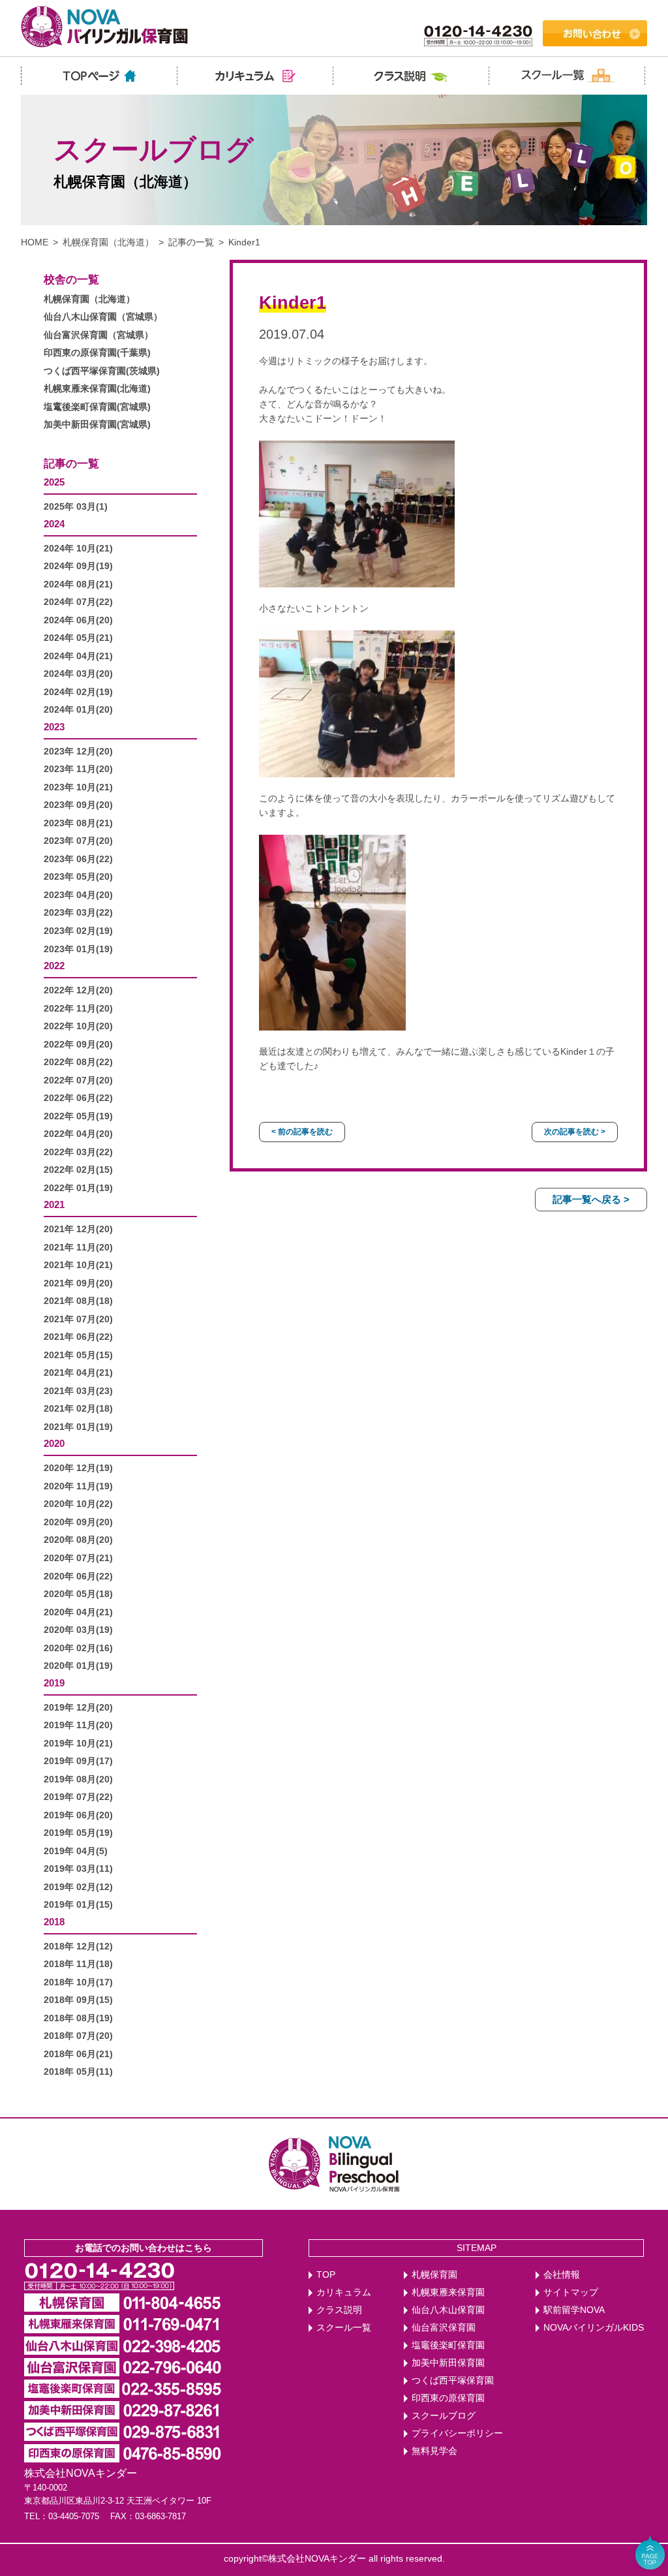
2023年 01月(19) (78, 949)
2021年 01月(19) (78, 1427)
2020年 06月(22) (78, 1576)
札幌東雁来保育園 (448, 2292)
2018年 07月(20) (78, 2036)
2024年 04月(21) (78, 656)
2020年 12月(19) (78, 1468)
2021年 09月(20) (78, 1283)
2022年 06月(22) (78, 1098)
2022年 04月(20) (78, 1134)
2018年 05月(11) (78, 2072)
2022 (54, 966)
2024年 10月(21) (78, 549)
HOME (35, 242)
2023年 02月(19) (78, 931)
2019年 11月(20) (78, 1725)
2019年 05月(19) (78, 1833)
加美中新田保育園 (448, 2363)
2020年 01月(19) (78, 1666)
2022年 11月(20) (78, 1009)
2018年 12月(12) (78, 1947)
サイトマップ (571, 2292)
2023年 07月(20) (78, 841)
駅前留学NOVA (574, 2310)
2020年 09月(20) (78, 1522)
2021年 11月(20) (78, 1248)
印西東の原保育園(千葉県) (97, 353)
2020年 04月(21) (78, 1612)
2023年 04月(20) (78, 895)
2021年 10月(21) (78, 1265)
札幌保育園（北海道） (108, 242)
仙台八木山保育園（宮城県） (103, 317)
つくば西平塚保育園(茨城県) (102, 371)
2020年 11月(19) (78, 1486)
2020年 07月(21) (78, 1558)
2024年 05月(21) (78, 638)
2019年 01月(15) (78, 1905)
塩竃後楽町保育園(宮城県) (97, 407)
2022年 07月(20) (78, 1080)
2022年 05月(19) (78, 1116)
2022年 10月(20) (78, 1026)
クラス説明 (339, 2310)
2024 (54, 524)
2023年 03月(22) (78, 913)
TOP (326, 2275)
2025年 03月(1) (76, 507)
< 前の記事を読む (302, 1132)
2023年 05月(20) (78, 877)
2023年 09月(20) (78, 805)
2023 (54, 727)
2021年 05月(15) (78, 1355)
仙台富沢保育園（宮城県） (99, 335)
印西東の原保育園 (448, 2398)
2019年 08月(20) (78, 1779)
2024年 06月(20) (78, 620)
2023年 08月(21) (78, 823)
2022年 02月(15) (78, 1170)
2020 (54, 1443)
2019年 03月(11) (78, 1869)
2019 (54, 1683)
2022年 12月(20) (78, 990)
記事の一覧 (191, 242)
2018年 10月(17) (78, 1982)
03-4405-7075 (74, 2516)
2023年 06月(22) (78, 859)
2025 (54, 482)
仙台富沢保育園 (444, 2328)
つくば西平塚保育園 (453, 2381)
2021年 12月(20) (78, 1229)
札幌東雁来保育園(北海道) (97, 389)
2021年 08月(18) (78, 1301)
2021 (54, 1204)
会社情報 (562, 2275)
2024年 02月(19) (78, 692)
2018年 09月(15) (78, 2000)
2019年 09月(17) (78, 1761)
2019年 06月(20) (78, 1815)
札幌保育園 (434, 2275)
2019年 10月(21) (78, 1744)
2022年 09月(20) (78, 1045)
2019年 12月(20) (78, 1708)
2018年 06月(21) (78, 2054)
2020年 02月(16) (78, 1648)
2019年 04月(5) (76, 1851)
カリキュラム (344, 2292)
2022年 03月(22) (78, 1152)
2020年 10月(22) (78, 1504)
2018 (54, 1922)
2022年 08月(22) (78, 1062)
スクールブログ (444, 2416)
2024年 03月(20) (78, 674)
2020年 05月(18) (78, 1594)
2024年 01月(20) (78, 710)
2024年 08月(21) (78, 584)
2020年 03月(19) (78, 1630)
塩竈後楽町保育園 (448, 2345)
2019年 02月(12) (78, 1887)
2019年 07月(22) (78, 1797)
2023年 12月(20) (78, 752)
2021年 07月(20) (78, 1319)
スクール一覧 (344, 2328)
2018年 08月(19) (78, 2018)
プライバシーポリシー (457, 2433)
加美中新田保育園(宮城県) (97, 425)
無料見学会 (434, 2451)
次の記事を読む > (575, 1132)
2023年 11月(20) (78, 769)
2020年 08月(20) (78, 1540)
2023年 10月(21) (78, 787)
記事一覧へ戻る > (591, 1199)
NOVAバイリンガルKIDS (594, 2328)
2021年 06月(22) (78, 1337)
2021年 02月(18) (78, 1409)
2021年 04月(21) (78, 1373)
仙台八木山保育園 (448, 2310)
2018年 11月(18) (78, 1964)
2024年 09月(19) (78, 566)
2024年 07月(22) (78, 602)
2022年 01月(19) (78, 1188)
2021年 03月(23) (78, 1391)
